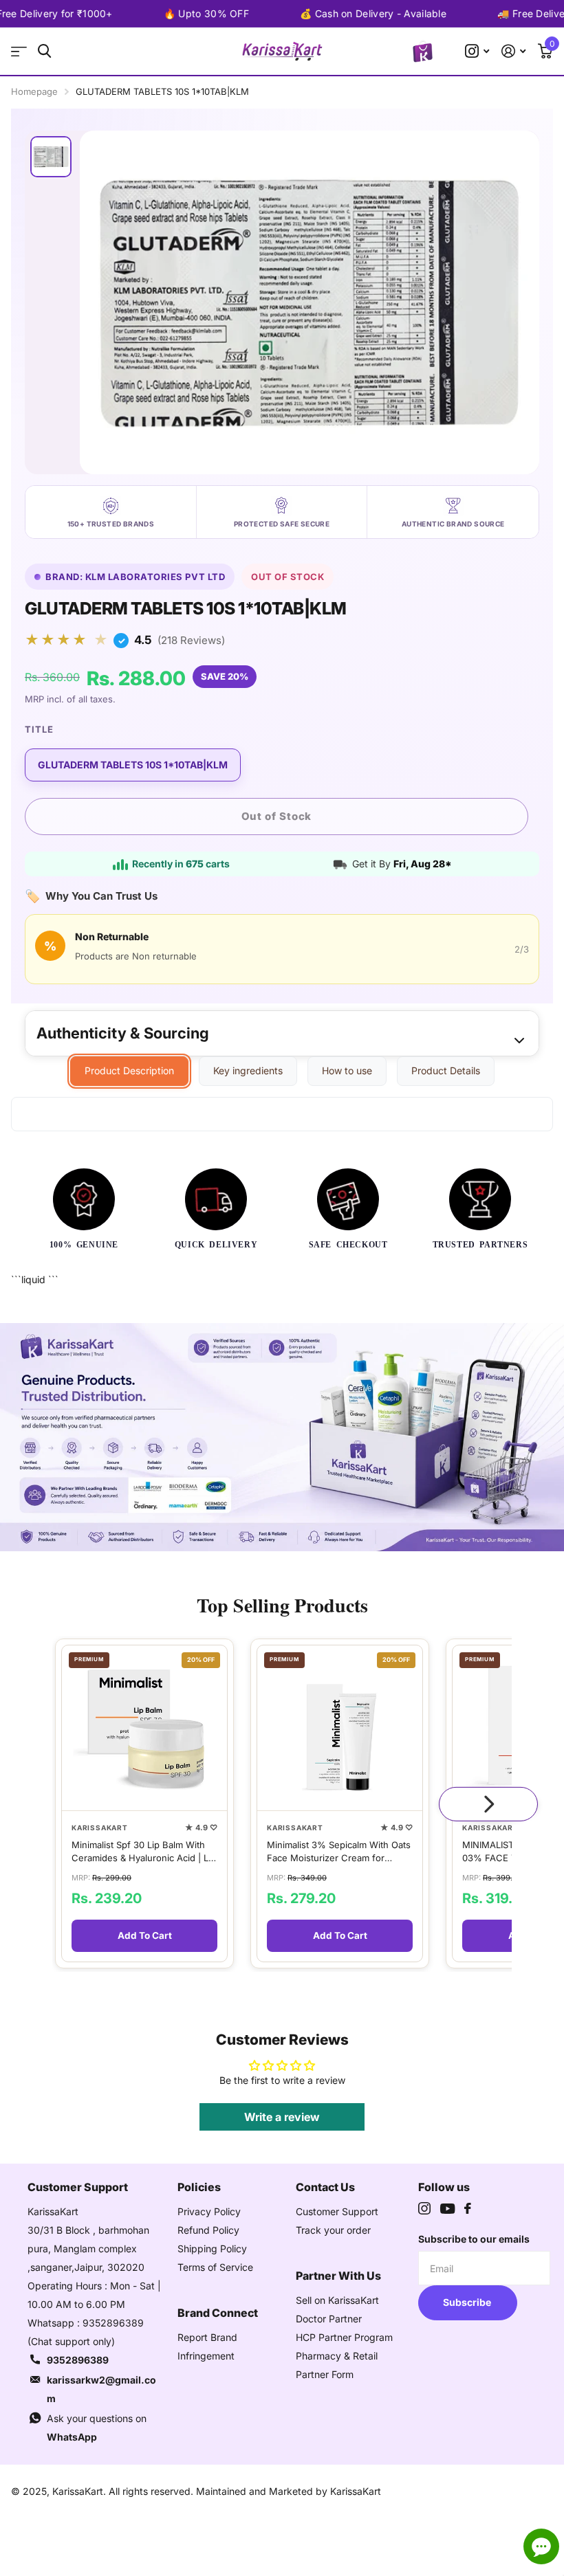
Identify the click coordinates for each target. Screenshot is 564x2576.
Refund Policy (208, 2230)
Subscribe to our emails (474, 2239)
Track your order (333, 2230)
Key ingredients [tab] (248, 1070)
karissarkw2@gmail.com (101, 2389)
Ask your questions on (97, 2428)
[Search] (44, 51)
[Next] (488, 1804)
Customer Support (337, 2211)
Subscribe (468, 2302)
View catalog (19, 51)
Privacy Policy (209, 2211)
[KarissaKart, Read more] (477, 51)
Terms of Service (215, 2267)
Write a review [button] (282, 2117)
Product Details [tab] (446, 1070)
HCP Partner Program (344, 2337)
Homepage (34, 91)
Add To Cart (145, 1936)
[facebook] (468, 2208)
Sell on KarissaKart (337, 2300)
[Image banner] (282, 1437)
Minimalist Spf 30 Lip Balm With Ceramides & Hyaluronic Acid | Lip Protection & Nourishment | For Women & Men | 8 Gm (144, 1852)
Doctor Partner (329, 2319)
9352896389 (78, 2360)
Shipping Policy (212, 2249)
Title (39, 729)
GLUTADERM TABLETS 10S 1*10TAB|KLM (133, 765)
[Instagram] (424, 2208)
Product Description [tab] (129, 1070)
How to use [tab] (347, 1070)
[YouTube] (447, 2209)
